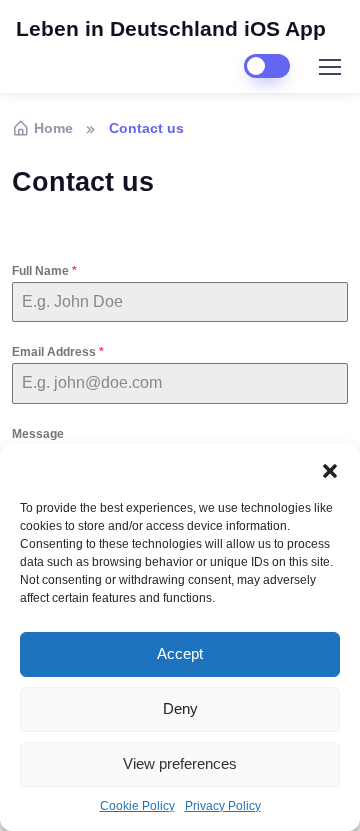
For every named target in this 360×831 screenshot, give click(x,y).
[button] (330, 469)
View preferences (180, 763)
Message (38, 434)
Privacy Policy (223, 806)
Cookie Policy (137, 806)
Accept (180, 653)
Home (53, 128)
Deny (180, 708)
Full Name (44, 271)
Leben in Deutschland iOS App (171, 28)
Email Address (58, 352)
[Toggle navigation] (329, 67)
